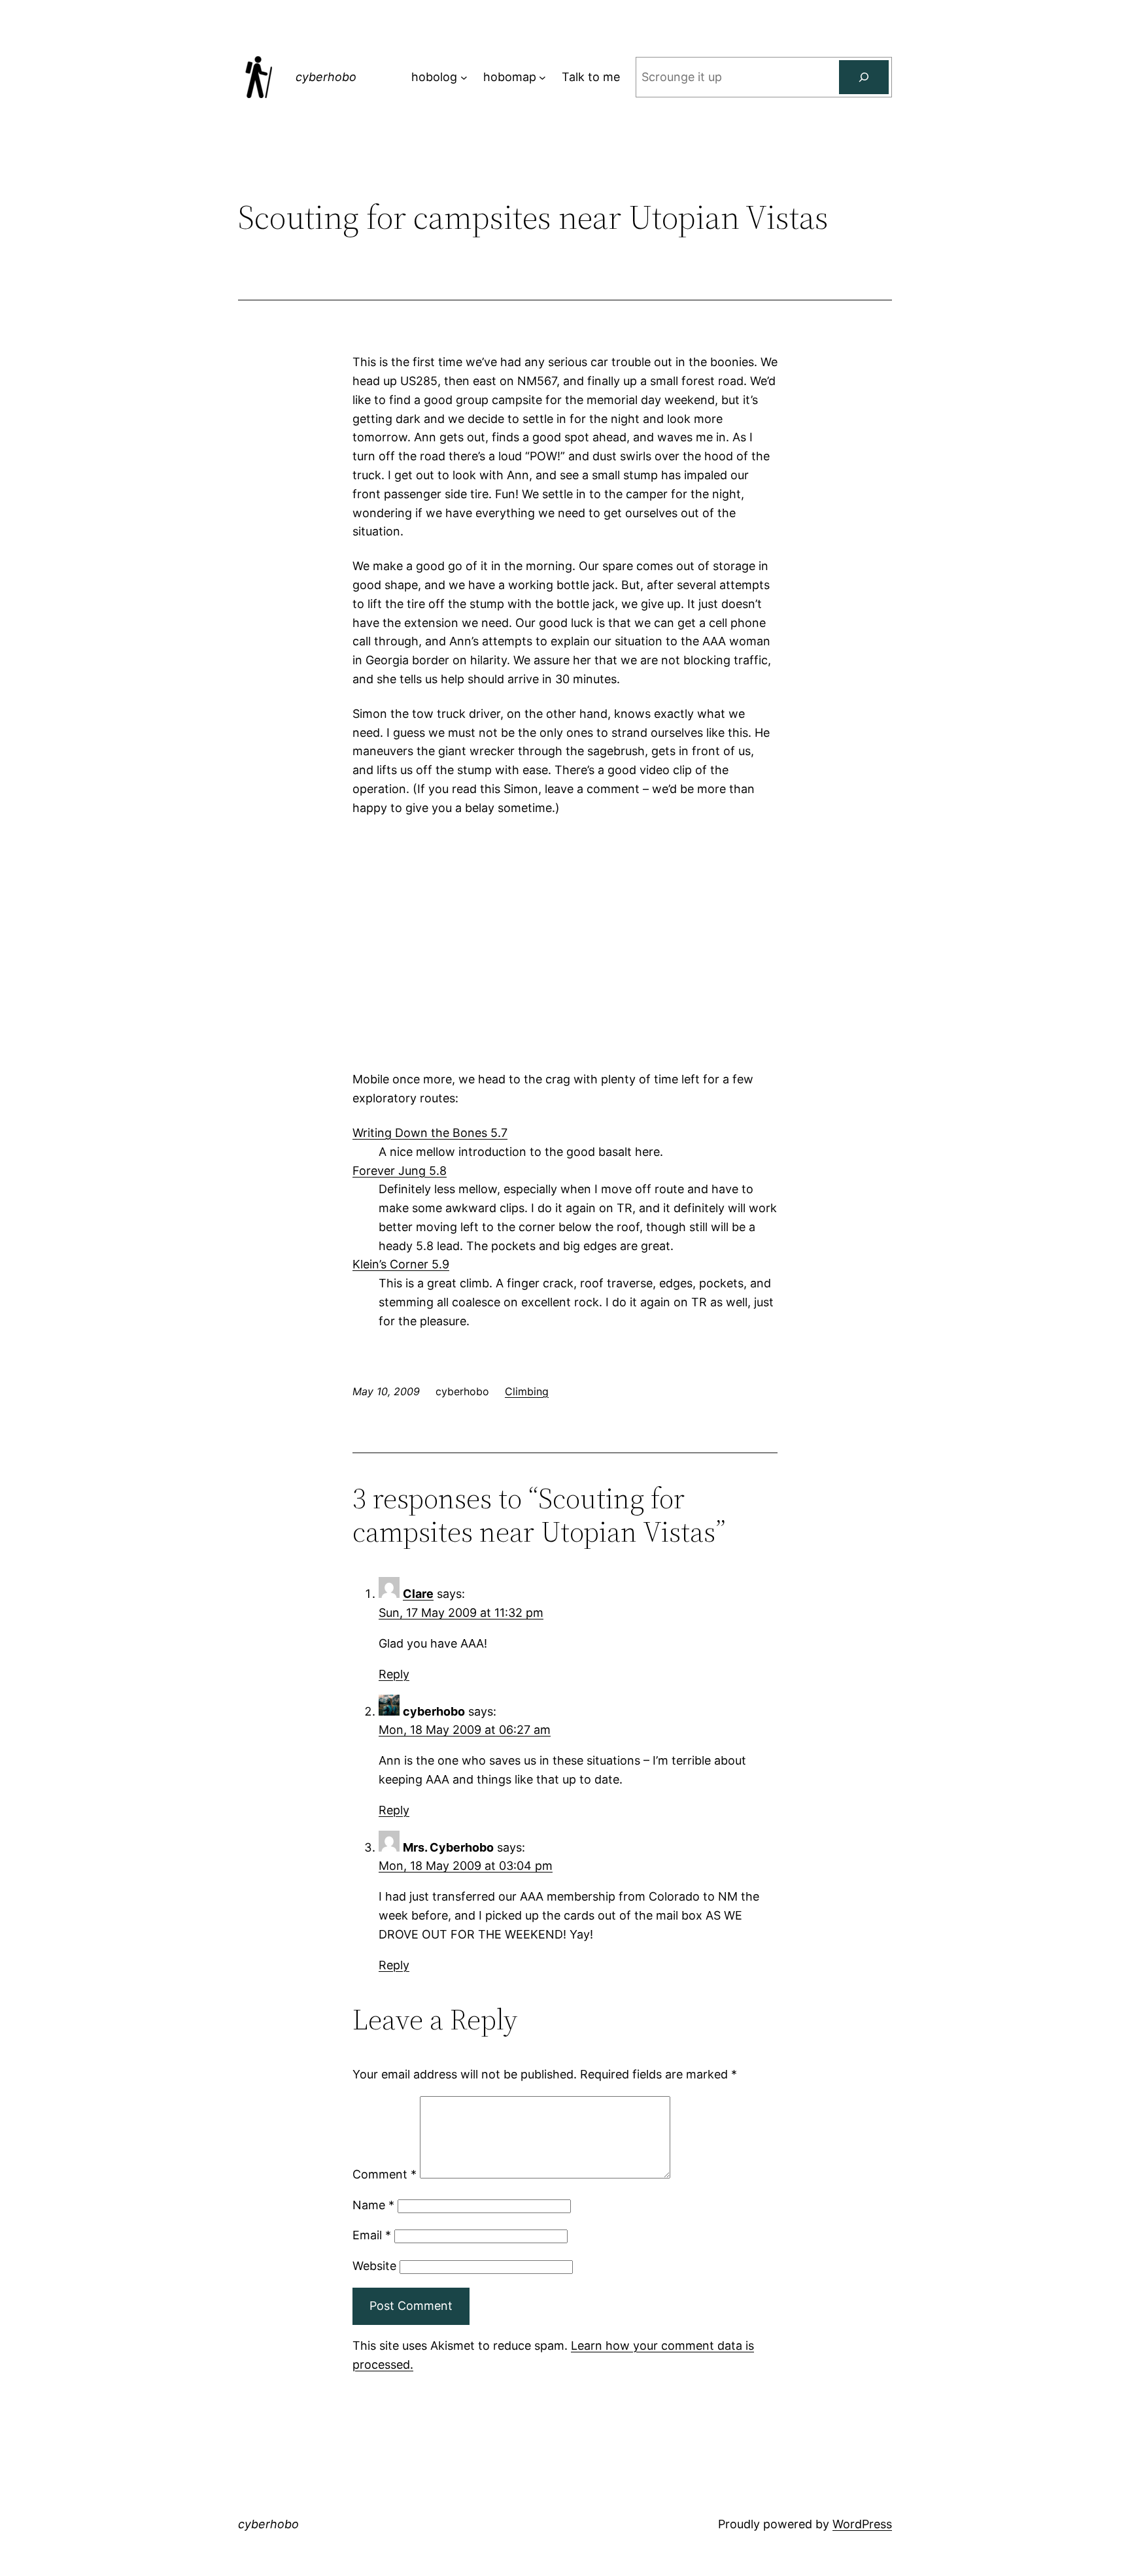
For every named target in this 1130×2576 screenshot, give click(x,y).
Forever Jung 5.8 (400, 1171)
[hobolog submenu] (464, 77)
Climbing (527, 1391)
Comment (385, 2174)
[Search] (864, 77)
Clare (418, 1594)
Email (372, 2235)
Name (373, 2205)
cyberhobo (326, 77)
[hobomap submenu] (542, 77)
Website (374, 2266)
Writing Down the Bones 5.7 (430, 1133)
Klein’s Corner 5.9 (401, 1264)
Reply (394, 1674)
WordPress (862, 2524)
